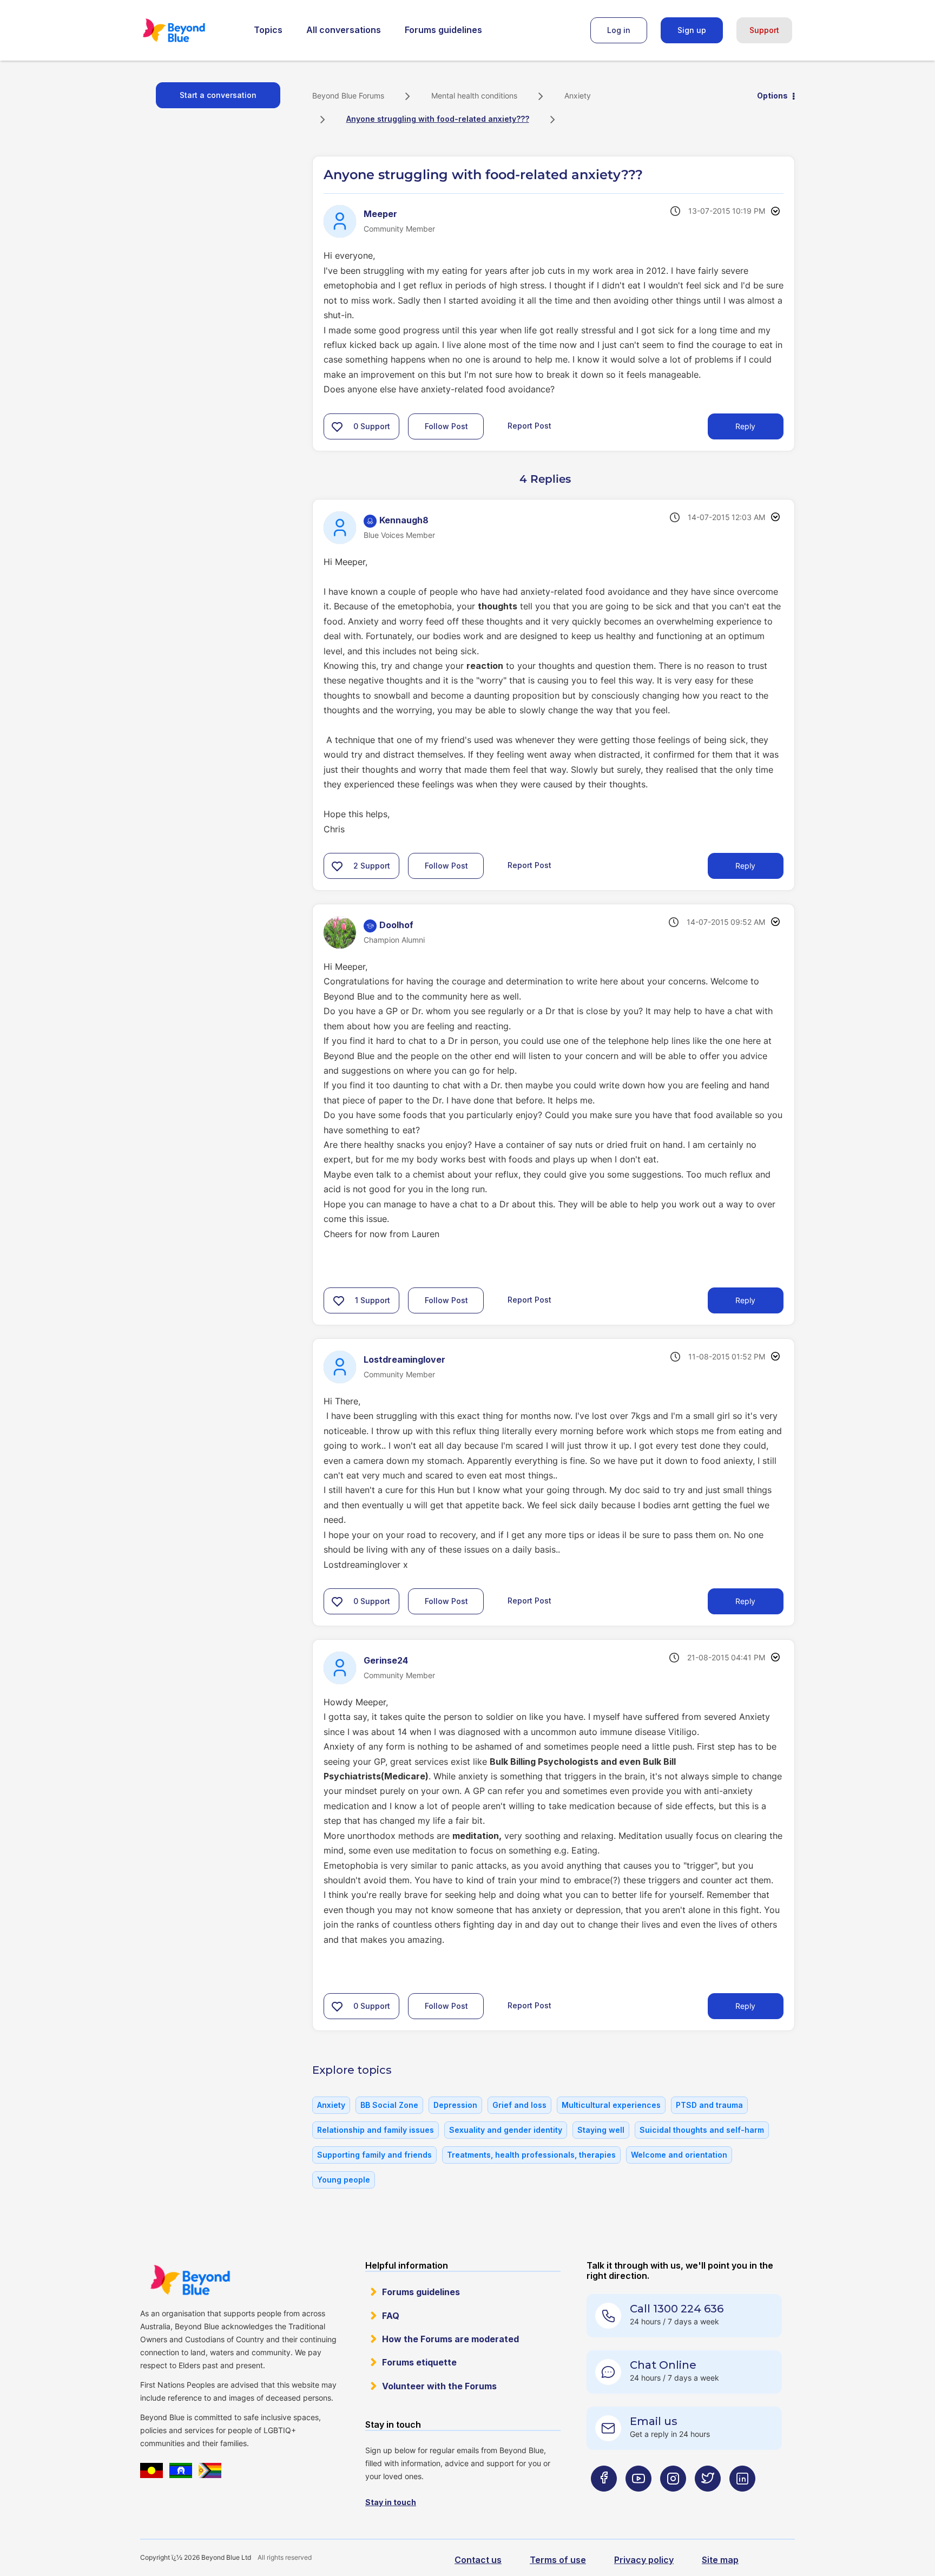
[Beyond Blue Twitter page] (708, 2500)
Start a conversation (218, 95)
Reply (745, 426)
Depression (455, 2105)
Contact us (478, 2560)
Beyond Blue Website (190, 2280)
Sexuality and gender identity (506, 2130)
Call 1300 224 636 (677, 2309)
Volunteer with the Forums (439, 2386)
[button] (337, 426)
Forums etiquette (419, 2362)
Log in (619, 30)
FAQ (391, 2316)
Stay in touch (391, 2502)
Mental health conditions (474, 96)
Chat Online (663, 2365)
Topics (268, 30)
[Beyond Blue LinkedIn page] (742, 2500)
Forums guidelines (443, 30)
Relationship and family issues (376, 2130)
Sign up (692, 30)
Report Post (529, 426)
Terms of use (558, 2560)
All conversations (344, 30)
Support (764, 30)
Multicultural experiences (611, 2105)
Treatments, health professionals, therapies (531, 2155)
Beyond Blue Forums (189, 30)
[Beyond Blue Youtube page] (638, 2500)
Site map (720, 2560)
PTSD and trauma (709, 2105)
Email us (654, 2421)
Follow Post (446, 426)
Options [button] (772, 96)
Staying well (601, 2130)
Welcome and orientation (679, 2155)
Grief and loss (519, 2105)
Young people (344, 2180)
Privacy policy (644, 2560)
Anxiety (578, 96)
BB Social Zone (389, 2105)
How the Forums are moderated (450, 2339)
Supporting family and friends (374, 2155)
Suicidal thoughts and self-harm (702, 2130)
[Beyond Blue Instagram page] (673, 2500)
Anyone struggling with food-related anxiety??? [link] (438, 119)
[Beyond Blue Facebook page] (604, 2500)
